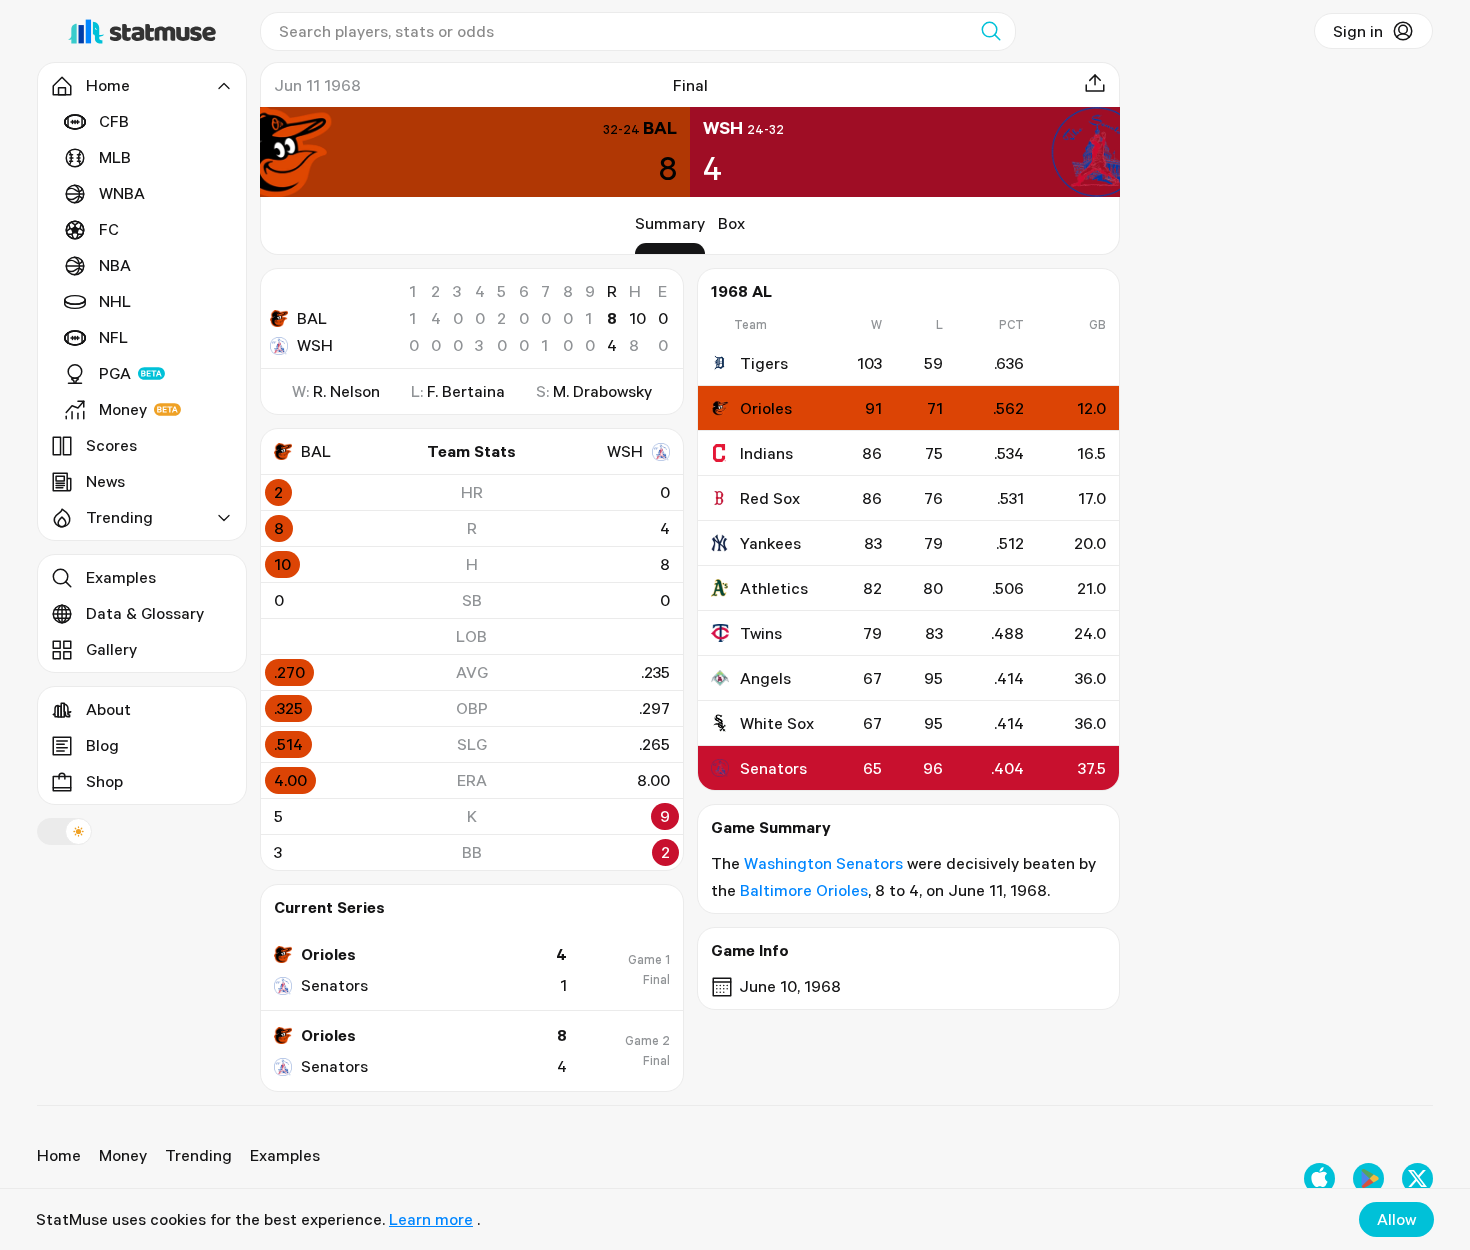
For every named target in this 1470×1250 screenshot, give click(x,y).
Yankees (770, 543)
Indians (766, 453)
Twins (761, 633)
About (108, 709)
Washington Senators (823, 863)
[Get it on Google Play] (1368, 1178)
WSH (315, 345)
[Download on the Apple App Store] (1319, 1178)
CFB (114, 121)
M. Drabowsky (602, 391)
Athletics (774, 588)
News (105, 481)
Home (59, 1155)
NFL (113, 337)
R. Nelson (346, 391)
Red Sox (770, 498)
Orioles (766, 408)
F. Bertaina (466, 391)
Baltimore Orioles (804, 890)
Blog (102, 745)
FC (109, 229)
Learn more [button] (431, 1219)
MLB (115, 157)
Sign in (1358, 31)
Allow (1396, 1219)
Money (123, 409)
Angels (765, 678)
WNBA (122, 193)
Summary (670, 223)
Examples (121, 577)
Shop (104, 781)
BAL (312, 318)
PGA (115, 373)
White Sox (777, 723)
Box (731, 223)
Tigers (764, 363)
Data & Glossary (145, 613)
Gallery (111, 649)
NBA (115, 265)
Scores (111, 445)
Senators (773, 768)
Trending (198, 1155)
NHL (115, 301)
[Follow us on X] (1417, 1178)
